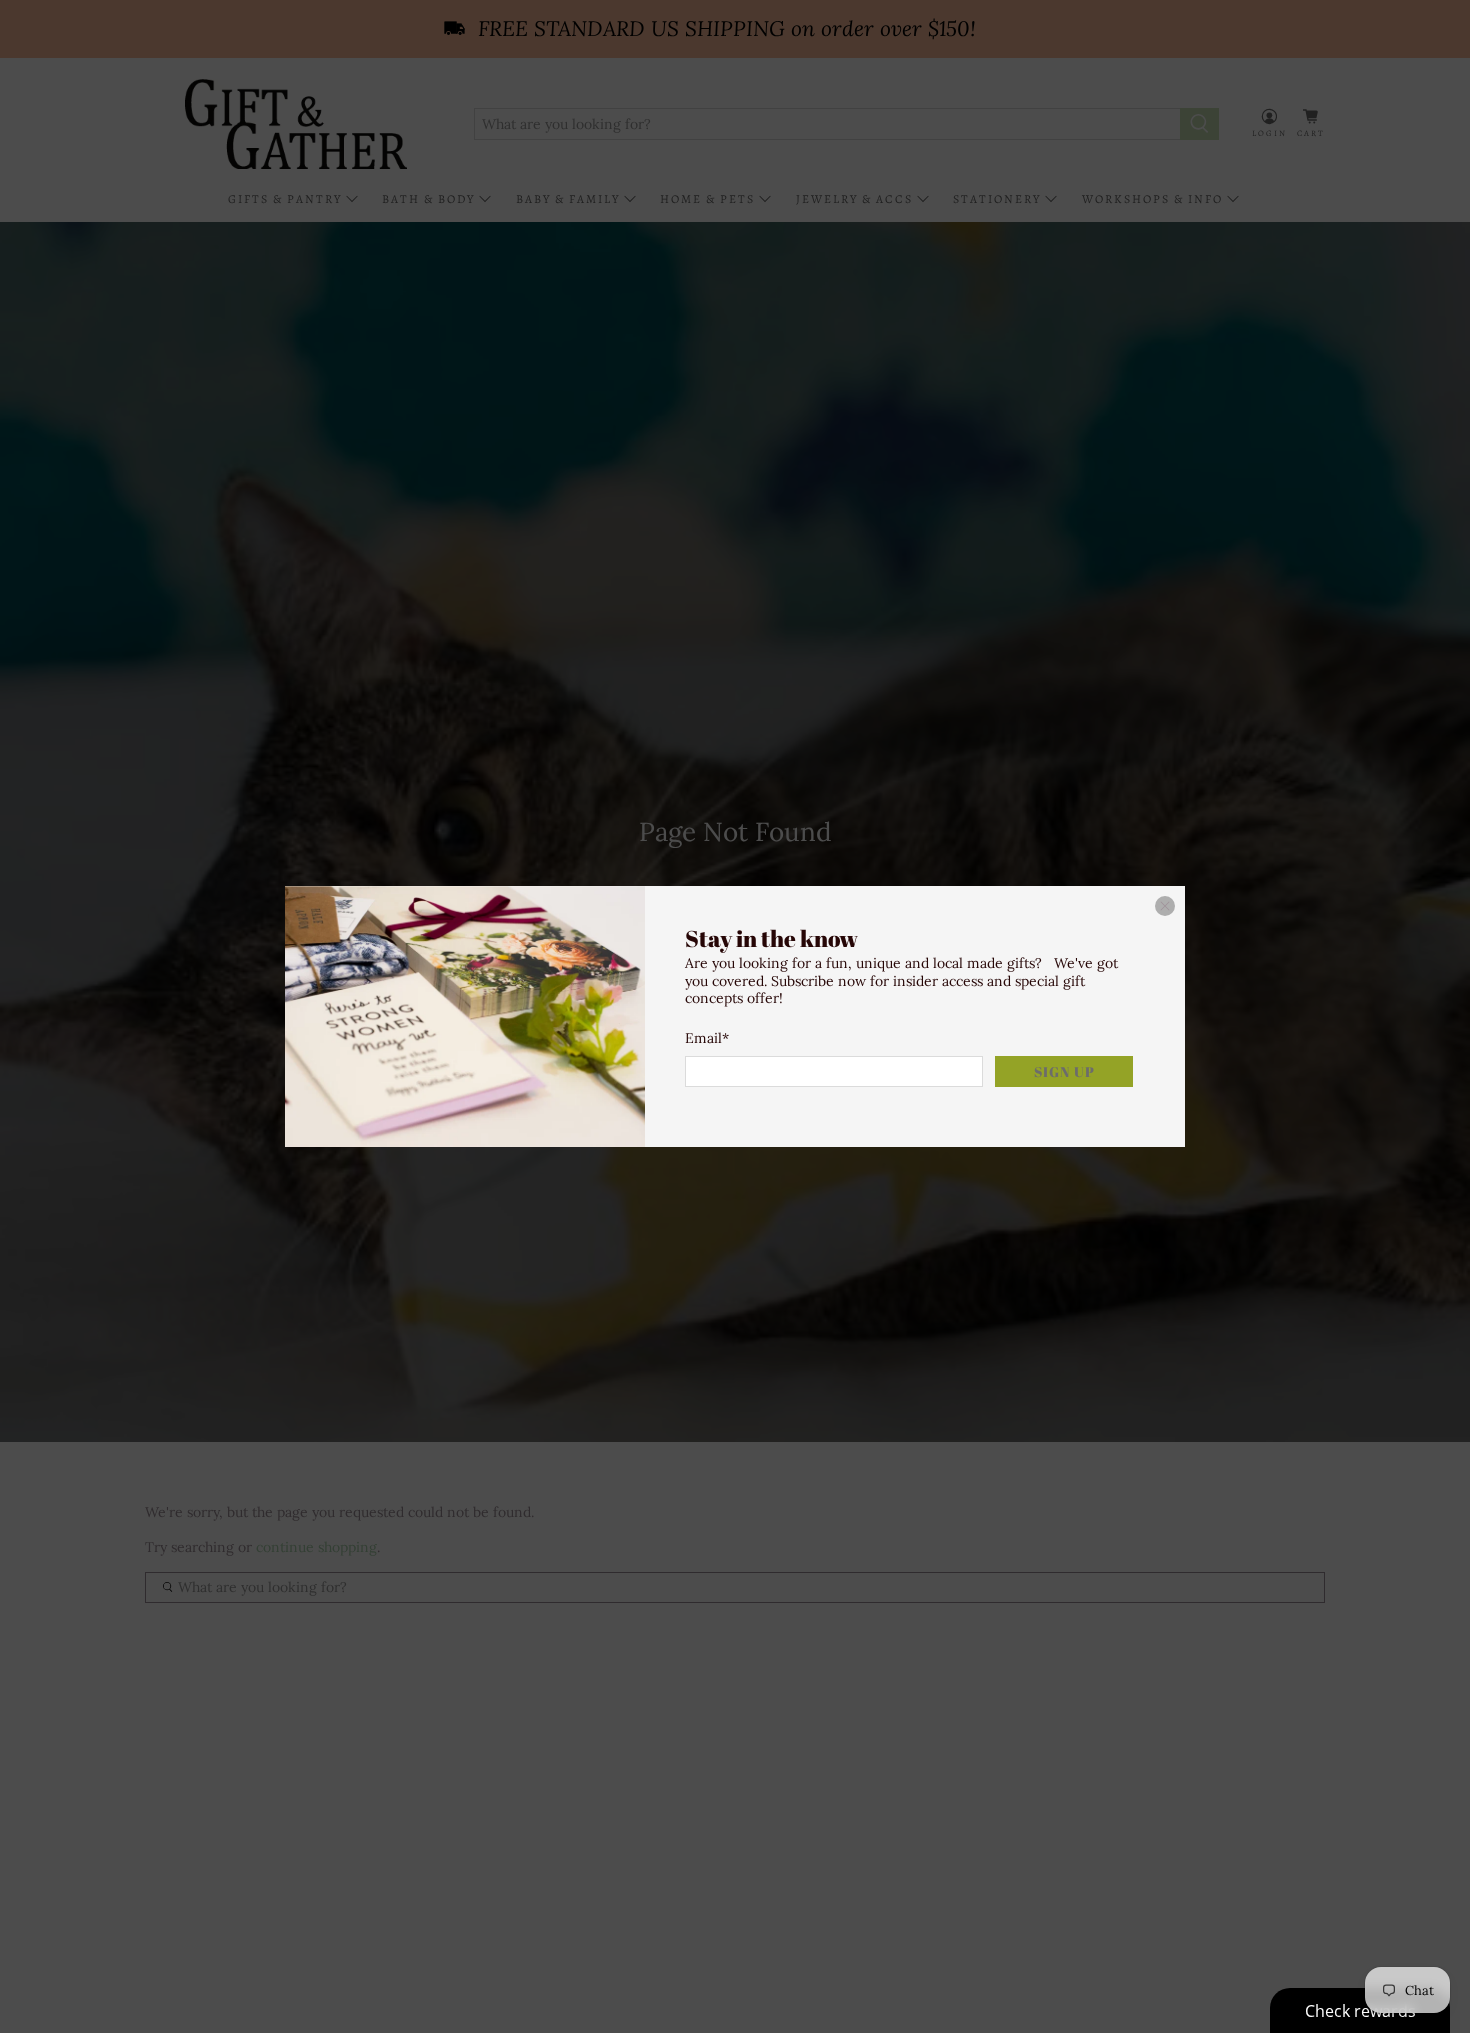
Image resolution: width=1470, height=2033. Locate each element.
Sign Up (1064, 1071)
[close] (1165, 906)
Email (707, 1038)
